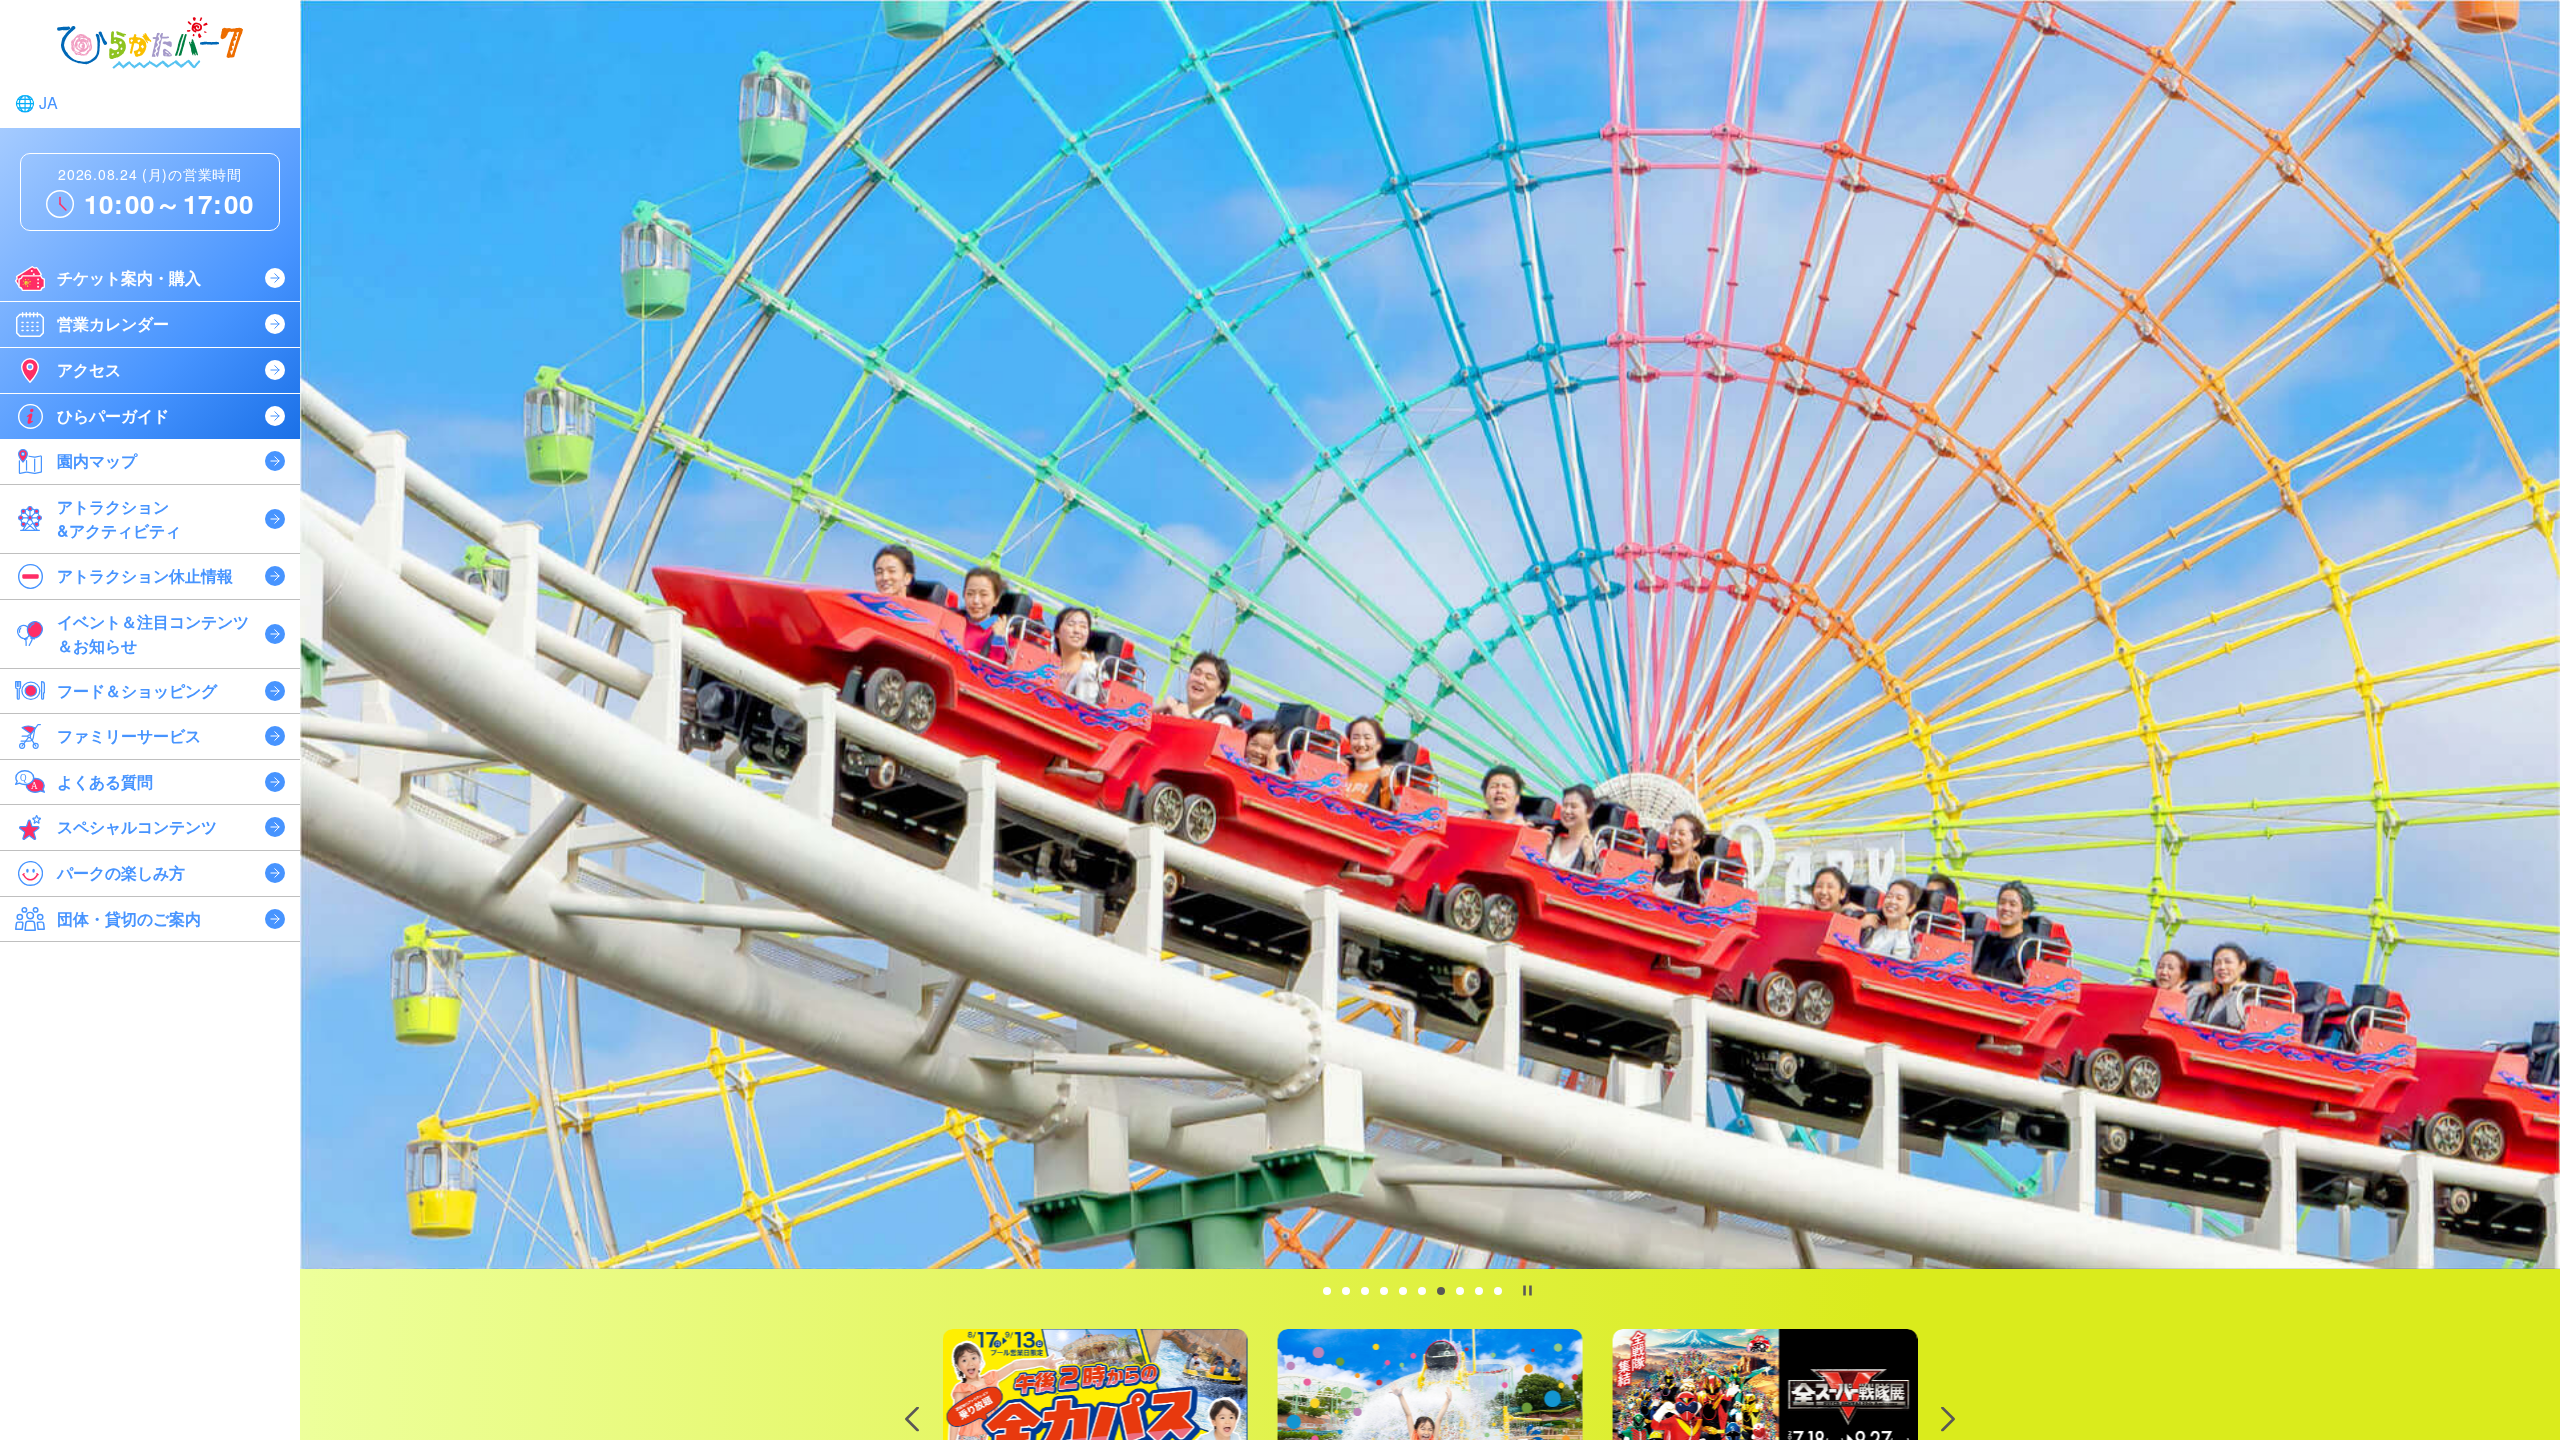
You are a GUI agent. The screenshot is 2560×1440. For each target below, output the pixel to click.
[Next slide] (1947, 1418)
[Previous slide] (912, 1418)
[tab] (1327, 1291)
